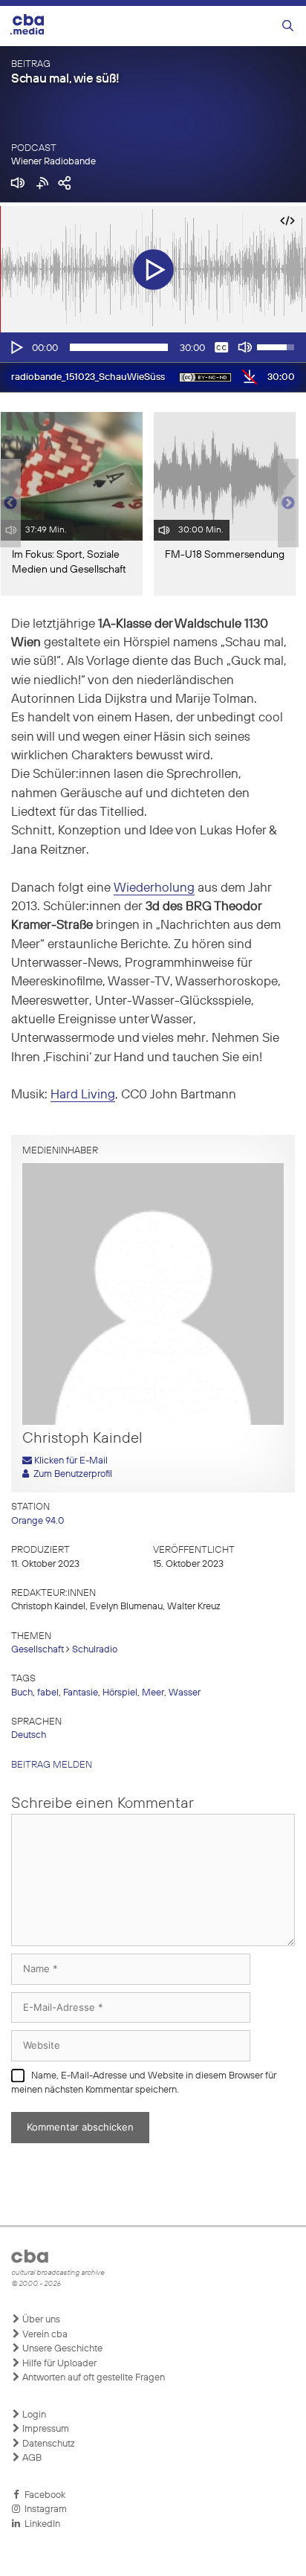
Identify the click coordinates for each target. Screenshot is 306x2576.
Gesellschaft (38, 1650)
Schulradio (95, 1650)
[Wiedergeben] (16, 347)
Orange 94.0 (38, 1521)
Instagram (43, 2509)
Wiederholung (154, 888)
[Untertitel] (221, 347)
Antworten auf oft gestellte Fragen (92, 2378)
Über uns (40, 2320)
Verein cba (44, 2335)
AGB (31, 2458)
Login (33, 2415)
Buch (22, 1693)
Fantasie (81, 1693)
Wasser (185, 1693)
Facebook (43, 2495)
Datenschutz (48, 2444)
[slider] (119, 347)
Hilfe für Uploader (58, 2364)
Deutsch (29, 1735)
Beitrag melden (52, 1765)
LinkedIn (40, 2524)
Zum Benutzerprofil (71, 1474)
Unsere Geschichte (61, 2349)
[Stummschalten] (245, 347)
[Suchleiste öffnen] (288, 26)
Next (288, 503)
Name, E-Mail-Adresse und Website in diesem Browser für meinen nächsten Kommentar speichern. (144, 2083)
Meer (153, 1693)
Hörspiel (120, 1693)
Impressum (45, 2429)
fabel (48, 1693)
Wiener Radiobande (53, 162)
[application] (153, 347)
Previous (7, 503)
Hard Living (83, 1095)
